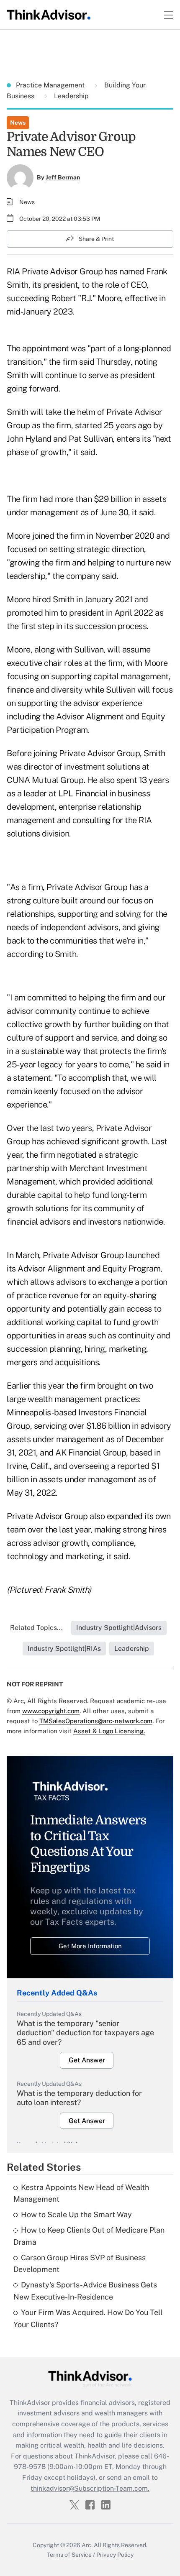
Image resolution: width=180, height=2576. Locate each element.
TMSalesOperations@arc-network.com (96, 1721)
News (18, 123)
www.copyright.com (51, 1711)
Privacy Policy (115, 2555)
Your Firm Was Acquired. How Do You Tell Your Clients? (88, 2318)
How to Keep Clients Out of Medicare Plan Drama (89, 2236)
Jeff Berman (63, 177)
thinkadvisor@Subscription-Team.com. (90, 2488)
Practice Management (51, 85)
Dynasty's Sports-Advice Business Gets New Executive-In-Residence (85, 2291)
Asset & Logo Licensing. (109, 1731)
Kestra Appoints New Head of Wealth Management (81, 2193)
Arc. (87, 2545)
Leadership (71, 96)
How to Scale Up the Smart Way (76, 2214)
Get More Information (90, 1946)
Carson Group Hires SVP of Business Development (80, 2264)
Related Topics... (36, 1628)
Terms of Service (69, 2555)
